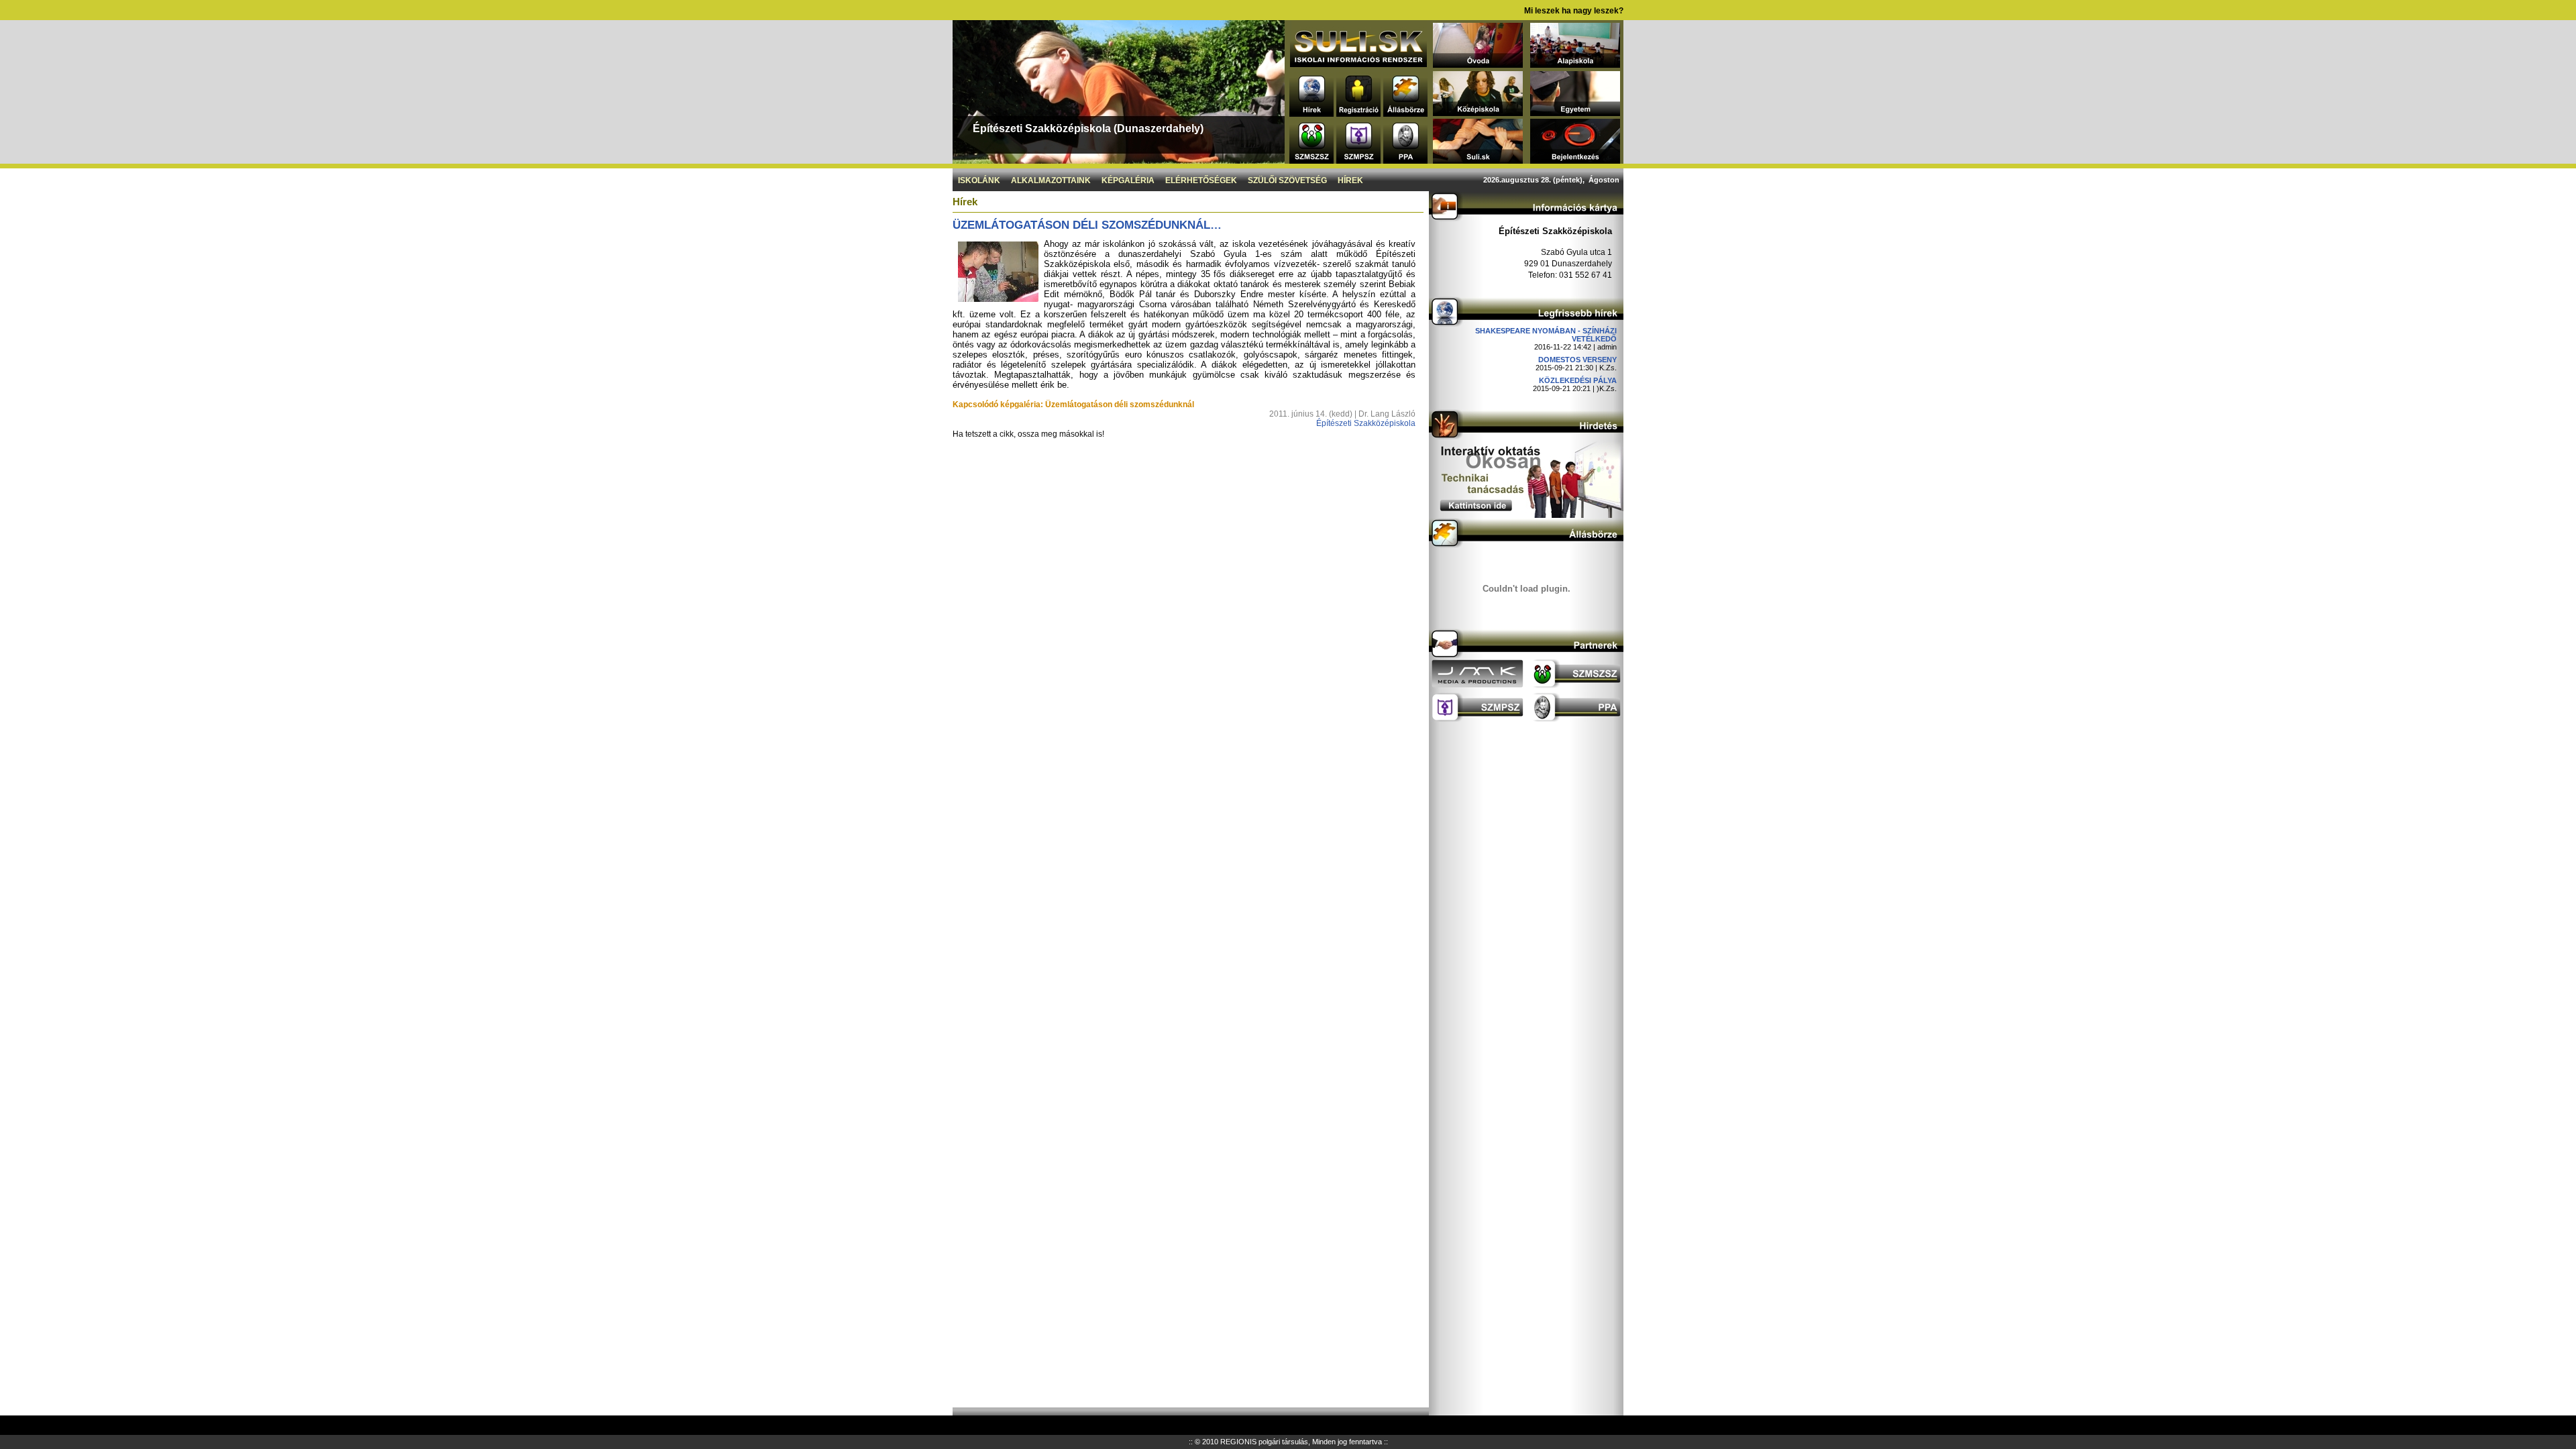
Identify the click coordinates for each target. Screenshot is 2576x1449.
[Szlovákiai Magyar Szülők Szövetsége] (1311, 160)
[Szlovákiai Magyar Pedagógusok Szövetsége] (1358, 160)
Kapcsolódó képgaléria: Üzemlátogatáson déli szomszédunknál (1073, 405)
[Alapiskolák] (1575, 64)
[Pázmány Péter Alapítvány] (1405, 160)
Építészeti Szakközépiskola (1366, 423)
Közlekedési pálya (1578, 380)
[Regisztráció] (1358, 113)
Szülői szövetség (1287, 180)
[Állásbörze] (1405, 113)
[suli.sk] (1358, 63)
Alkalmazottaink (1051, 180)
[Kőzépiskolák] (1478, 112)
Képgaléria (1128, 180)
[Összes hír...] (1526, 323)
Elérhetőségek (1201, 180)
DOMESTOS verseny (1577, 360)
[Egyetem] (1575, 112)
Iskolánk (979, 180)
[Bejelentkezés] (1575, 160)
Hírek (1350, 180)
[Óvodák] (1478, 64)
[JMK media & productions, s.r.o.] (1478, 685)
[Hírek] (1311, 113)
